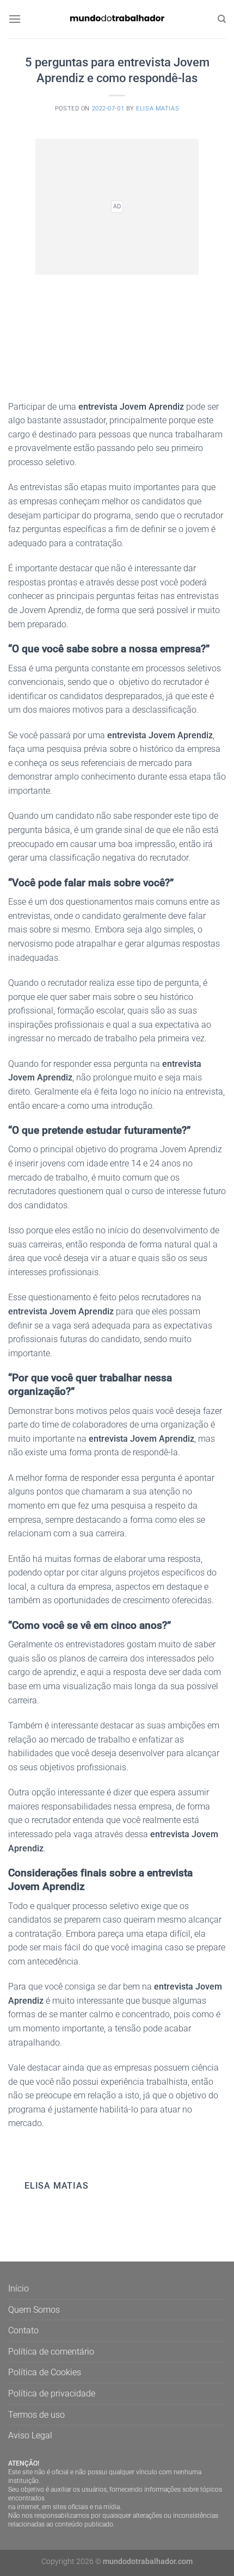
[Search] (222, 19)
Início (19, 2288)
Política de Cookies (45, 2372)
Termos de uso (36, 2415)
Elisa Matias (158, 109)
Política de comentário (51, 2352)
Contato (23, 2330)
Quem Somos (34, 2310)
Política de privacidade (52, 2393)
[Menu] (15, 19)
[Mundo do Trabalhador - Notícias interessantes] (117, 19)
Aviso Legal (30, 2435)
